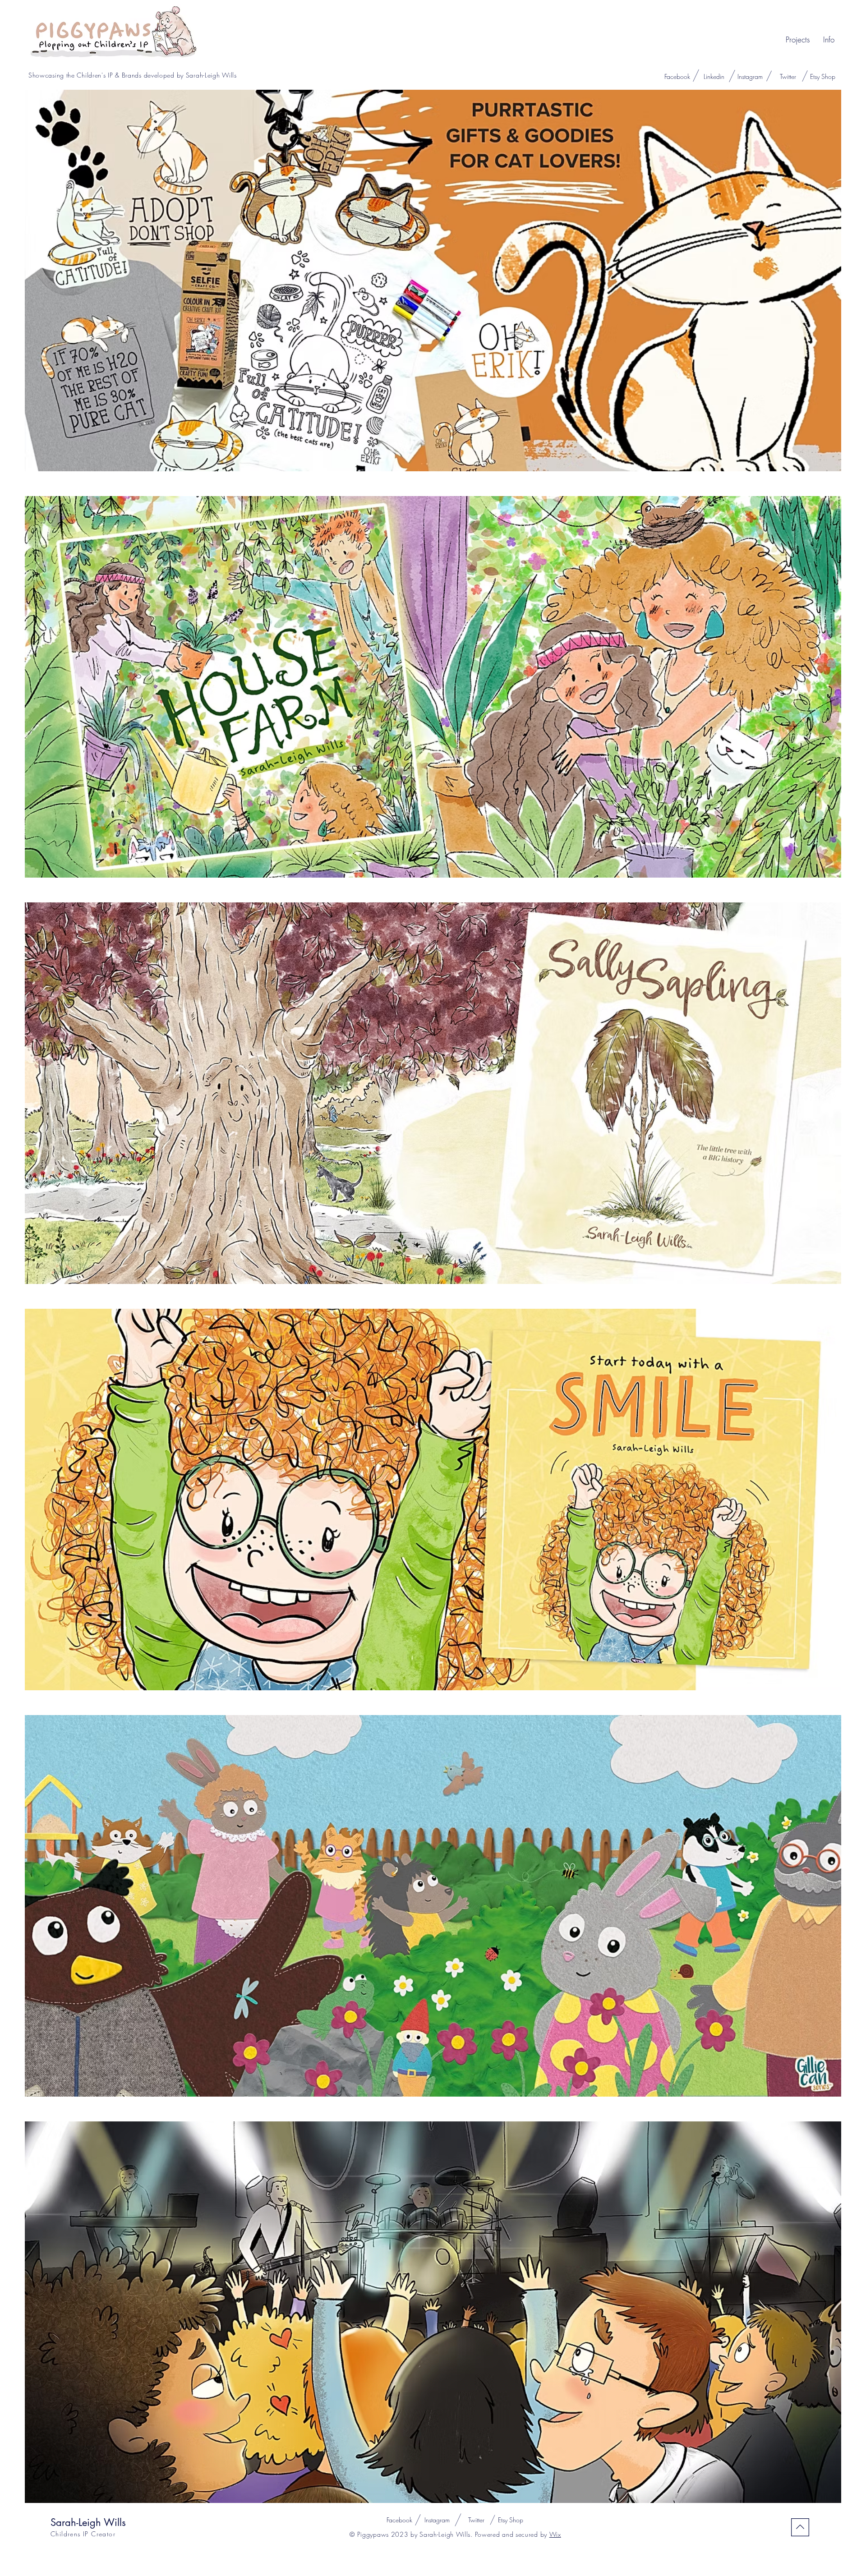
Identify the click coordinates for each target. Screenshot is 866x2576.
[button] (798, 40)
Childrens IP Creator (83, 2534)
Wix (555, 2534)
